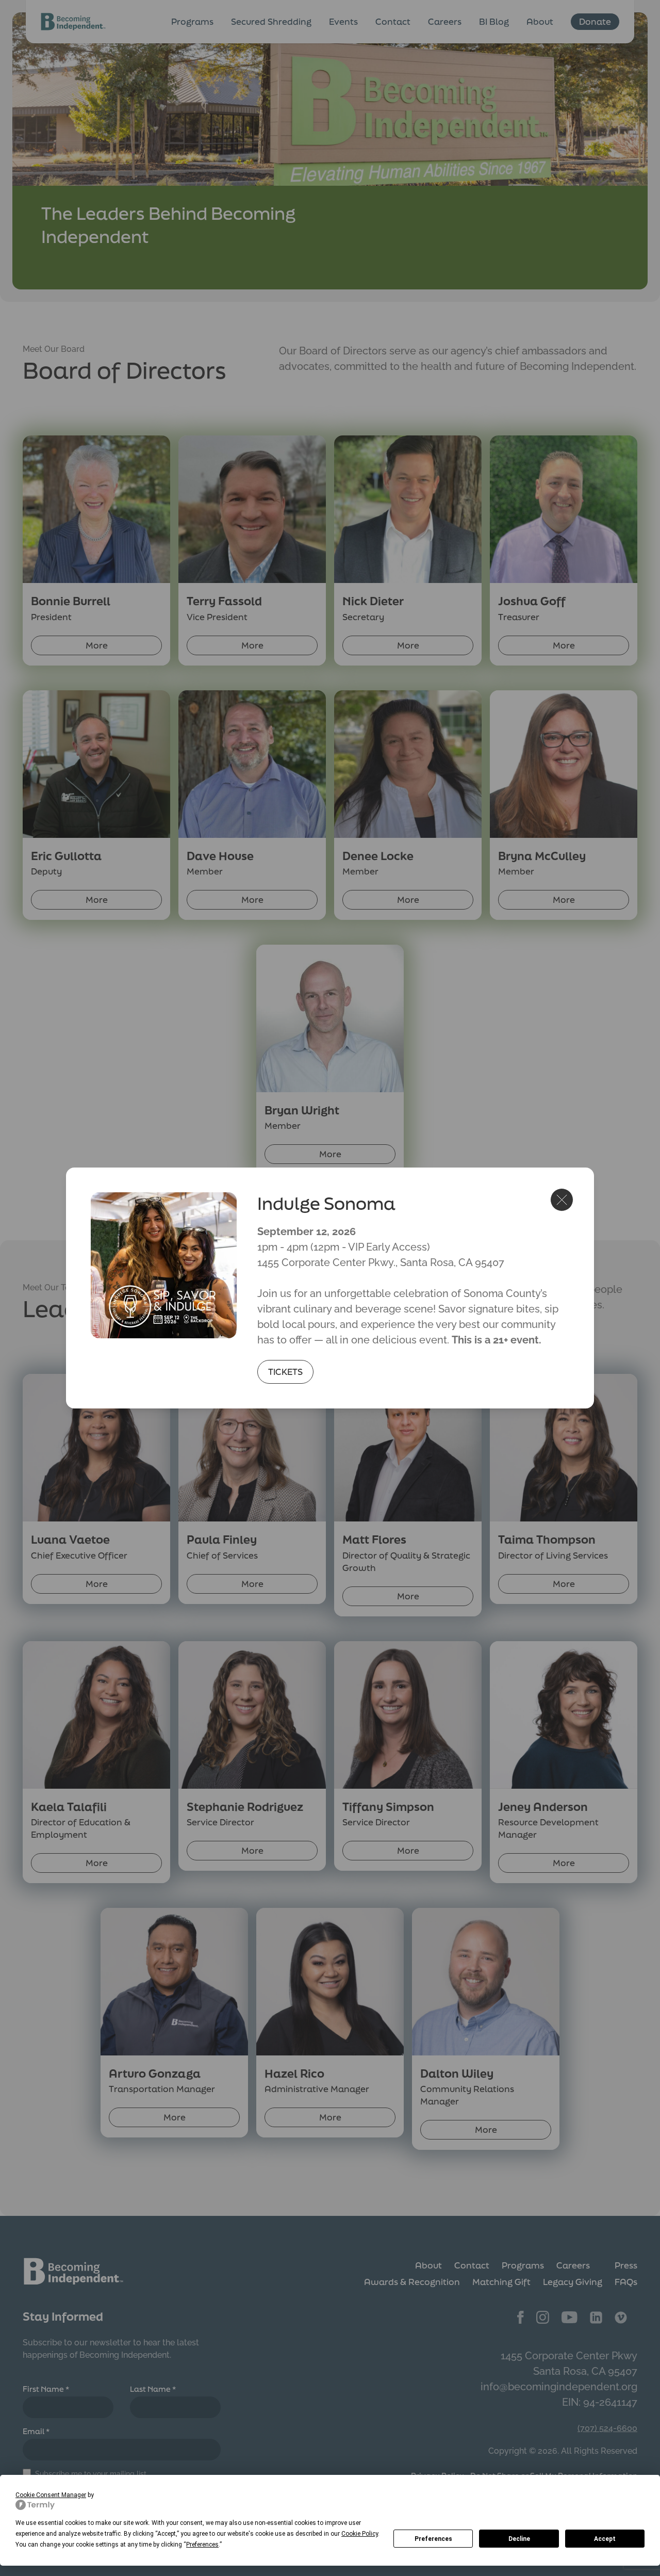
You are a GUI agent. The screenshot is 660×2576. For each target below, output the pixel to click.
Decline (519, 2539)
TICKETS (285, 1372)
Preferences (433, 2539)
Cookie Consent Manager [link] (51, 2495)
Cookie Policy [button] (360, 2534)
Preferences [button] (202, 2545)
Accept (605, 2539)
